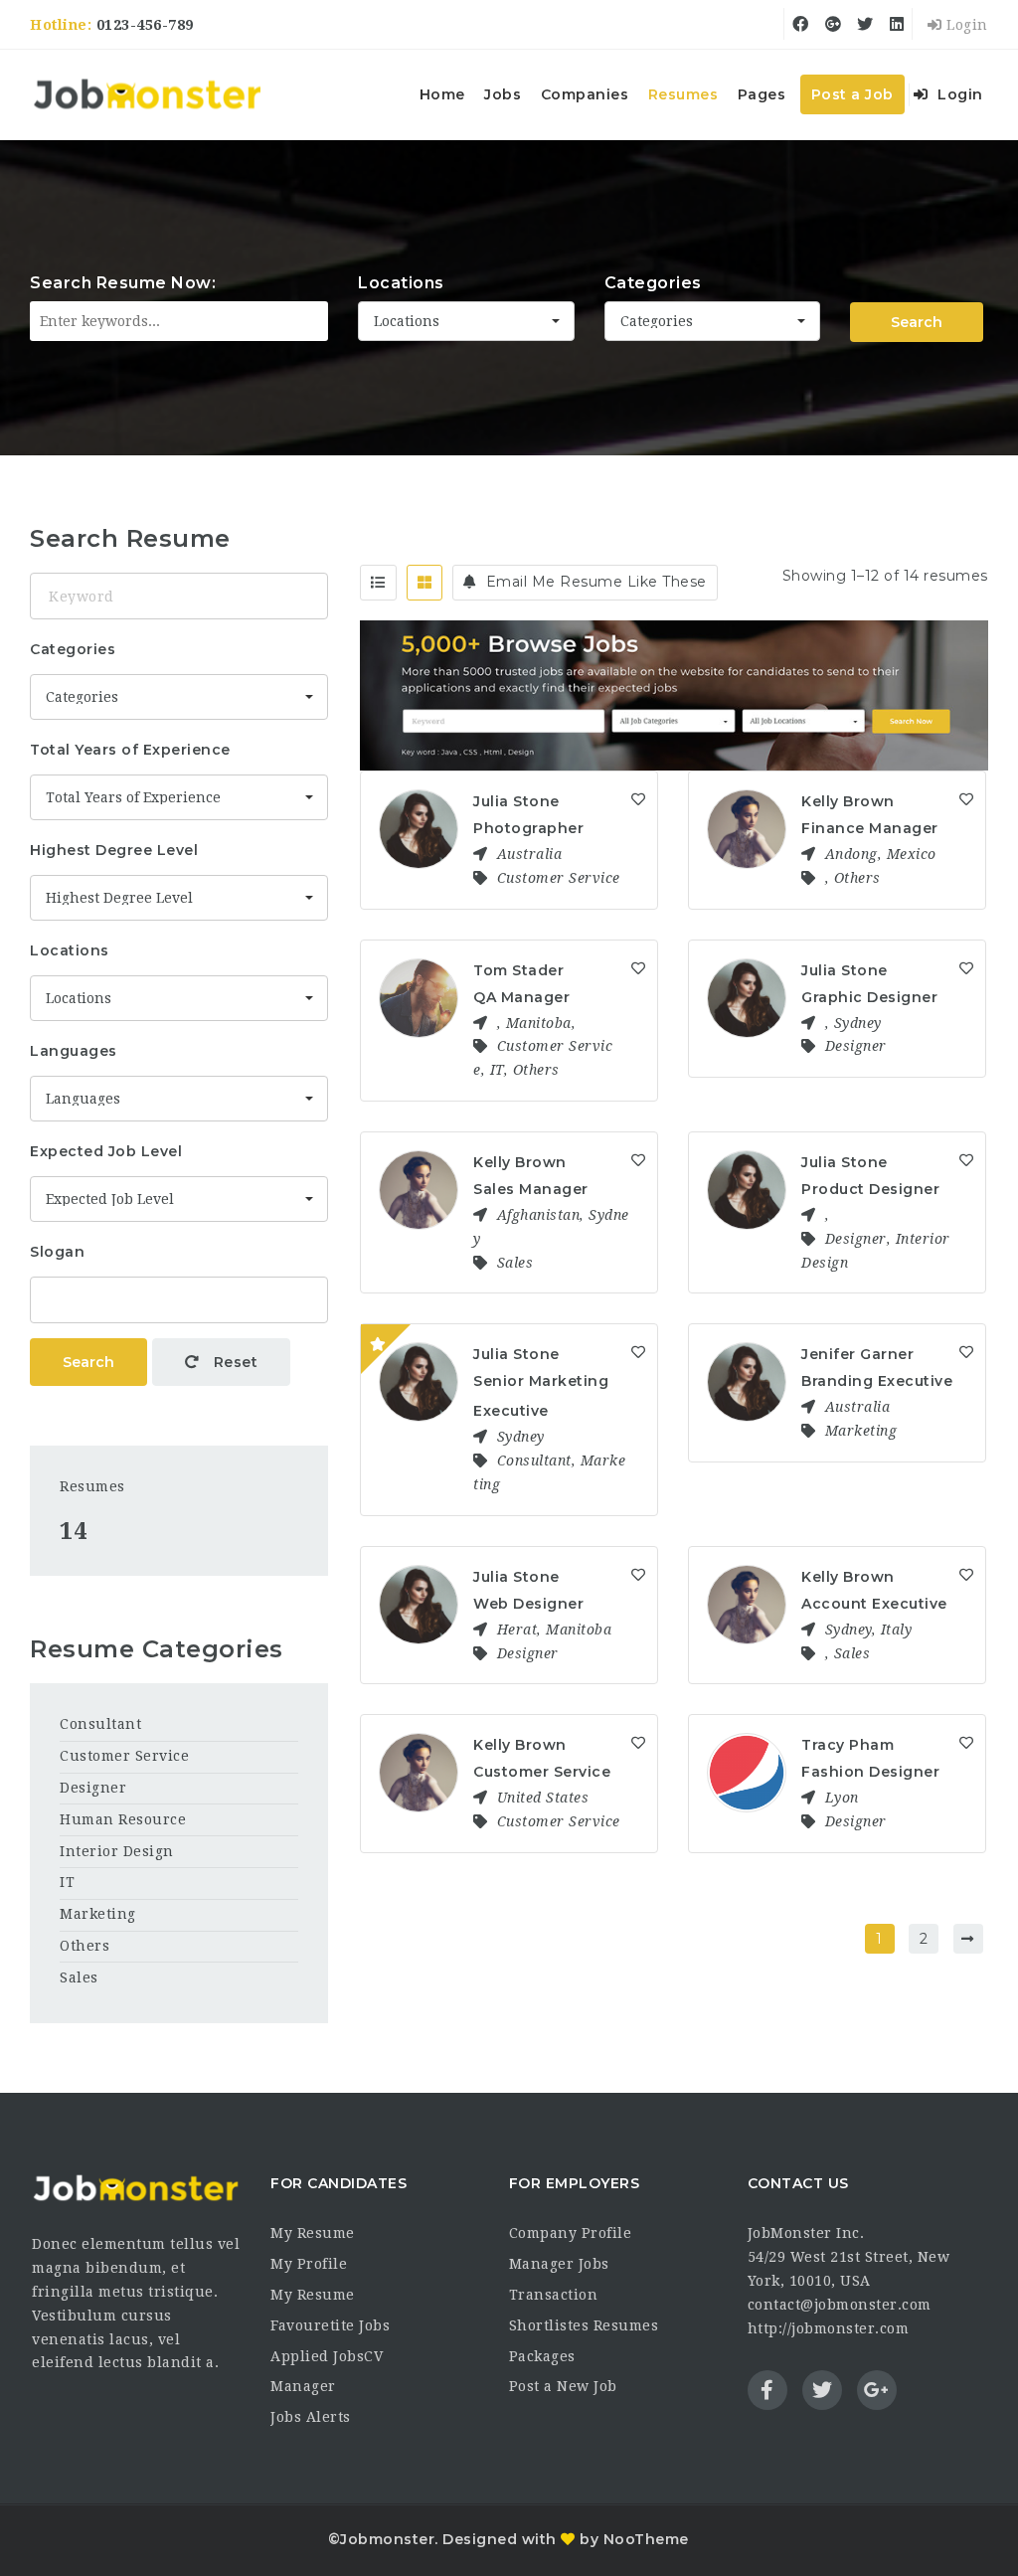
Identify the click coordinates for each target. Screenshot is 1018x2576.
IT (497, 1070)
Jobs (503, 94)
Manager (303, 2386)
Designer (856, 1046)
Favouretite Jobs (330, 2325)
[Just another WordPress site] (147, 94)
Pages (762, 94)
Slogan (57, 1252)
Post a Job (852, 94)
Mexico (912, 854)
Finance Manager (870, 828)
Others (857, 878)
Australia (530, 854)
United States (543, 1798)
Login (965, 25)
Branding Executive (877, 1381)
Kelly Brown (848, 801)
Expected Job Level (106, 1151)
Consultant (534, 1460)
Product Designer (870, 1189)
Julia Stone (516, 801)
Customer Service (559, 878)
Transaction (554, 2295)
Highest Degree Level (114, 850)
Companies (585, 94)
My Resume (313, 2233)
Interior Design (117, 1851)
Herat (517, 1630)
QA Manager (521, 997)
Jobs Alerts (311, 2417)
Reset (233, 1362)
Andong (851, 854)
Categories (653, 283)
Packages (542, 2356)
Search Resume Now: (123, 283)
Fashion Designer (870, 1772)
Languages (74, 1051)
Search (917, 322)
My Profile (309, 2264)
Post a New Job (563, 2386)
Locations (401, 283)
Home (442, 94)
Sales (515, 1263)
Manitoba (539, 1023)
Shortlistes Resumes (584, 2325)
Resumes (683, 94)
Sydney (858, 1023)
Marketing (861, 1431)
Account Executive (874, 1604)
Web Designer (528, 1604)
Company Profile (571, 2233)
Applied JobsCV (327, 2356)
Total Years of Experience (130, 750)
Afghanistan (539, 1215)
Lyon (842, 1798)
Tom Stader (518, 970)
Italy (897, 1630)
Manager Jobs (559, 2264)
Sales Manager (531, 1189)
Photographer (528, 828)
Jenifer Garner (857, 1354)
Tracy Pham (848, 1745)
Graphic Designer (869, 997)
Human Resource (123, 1819)
